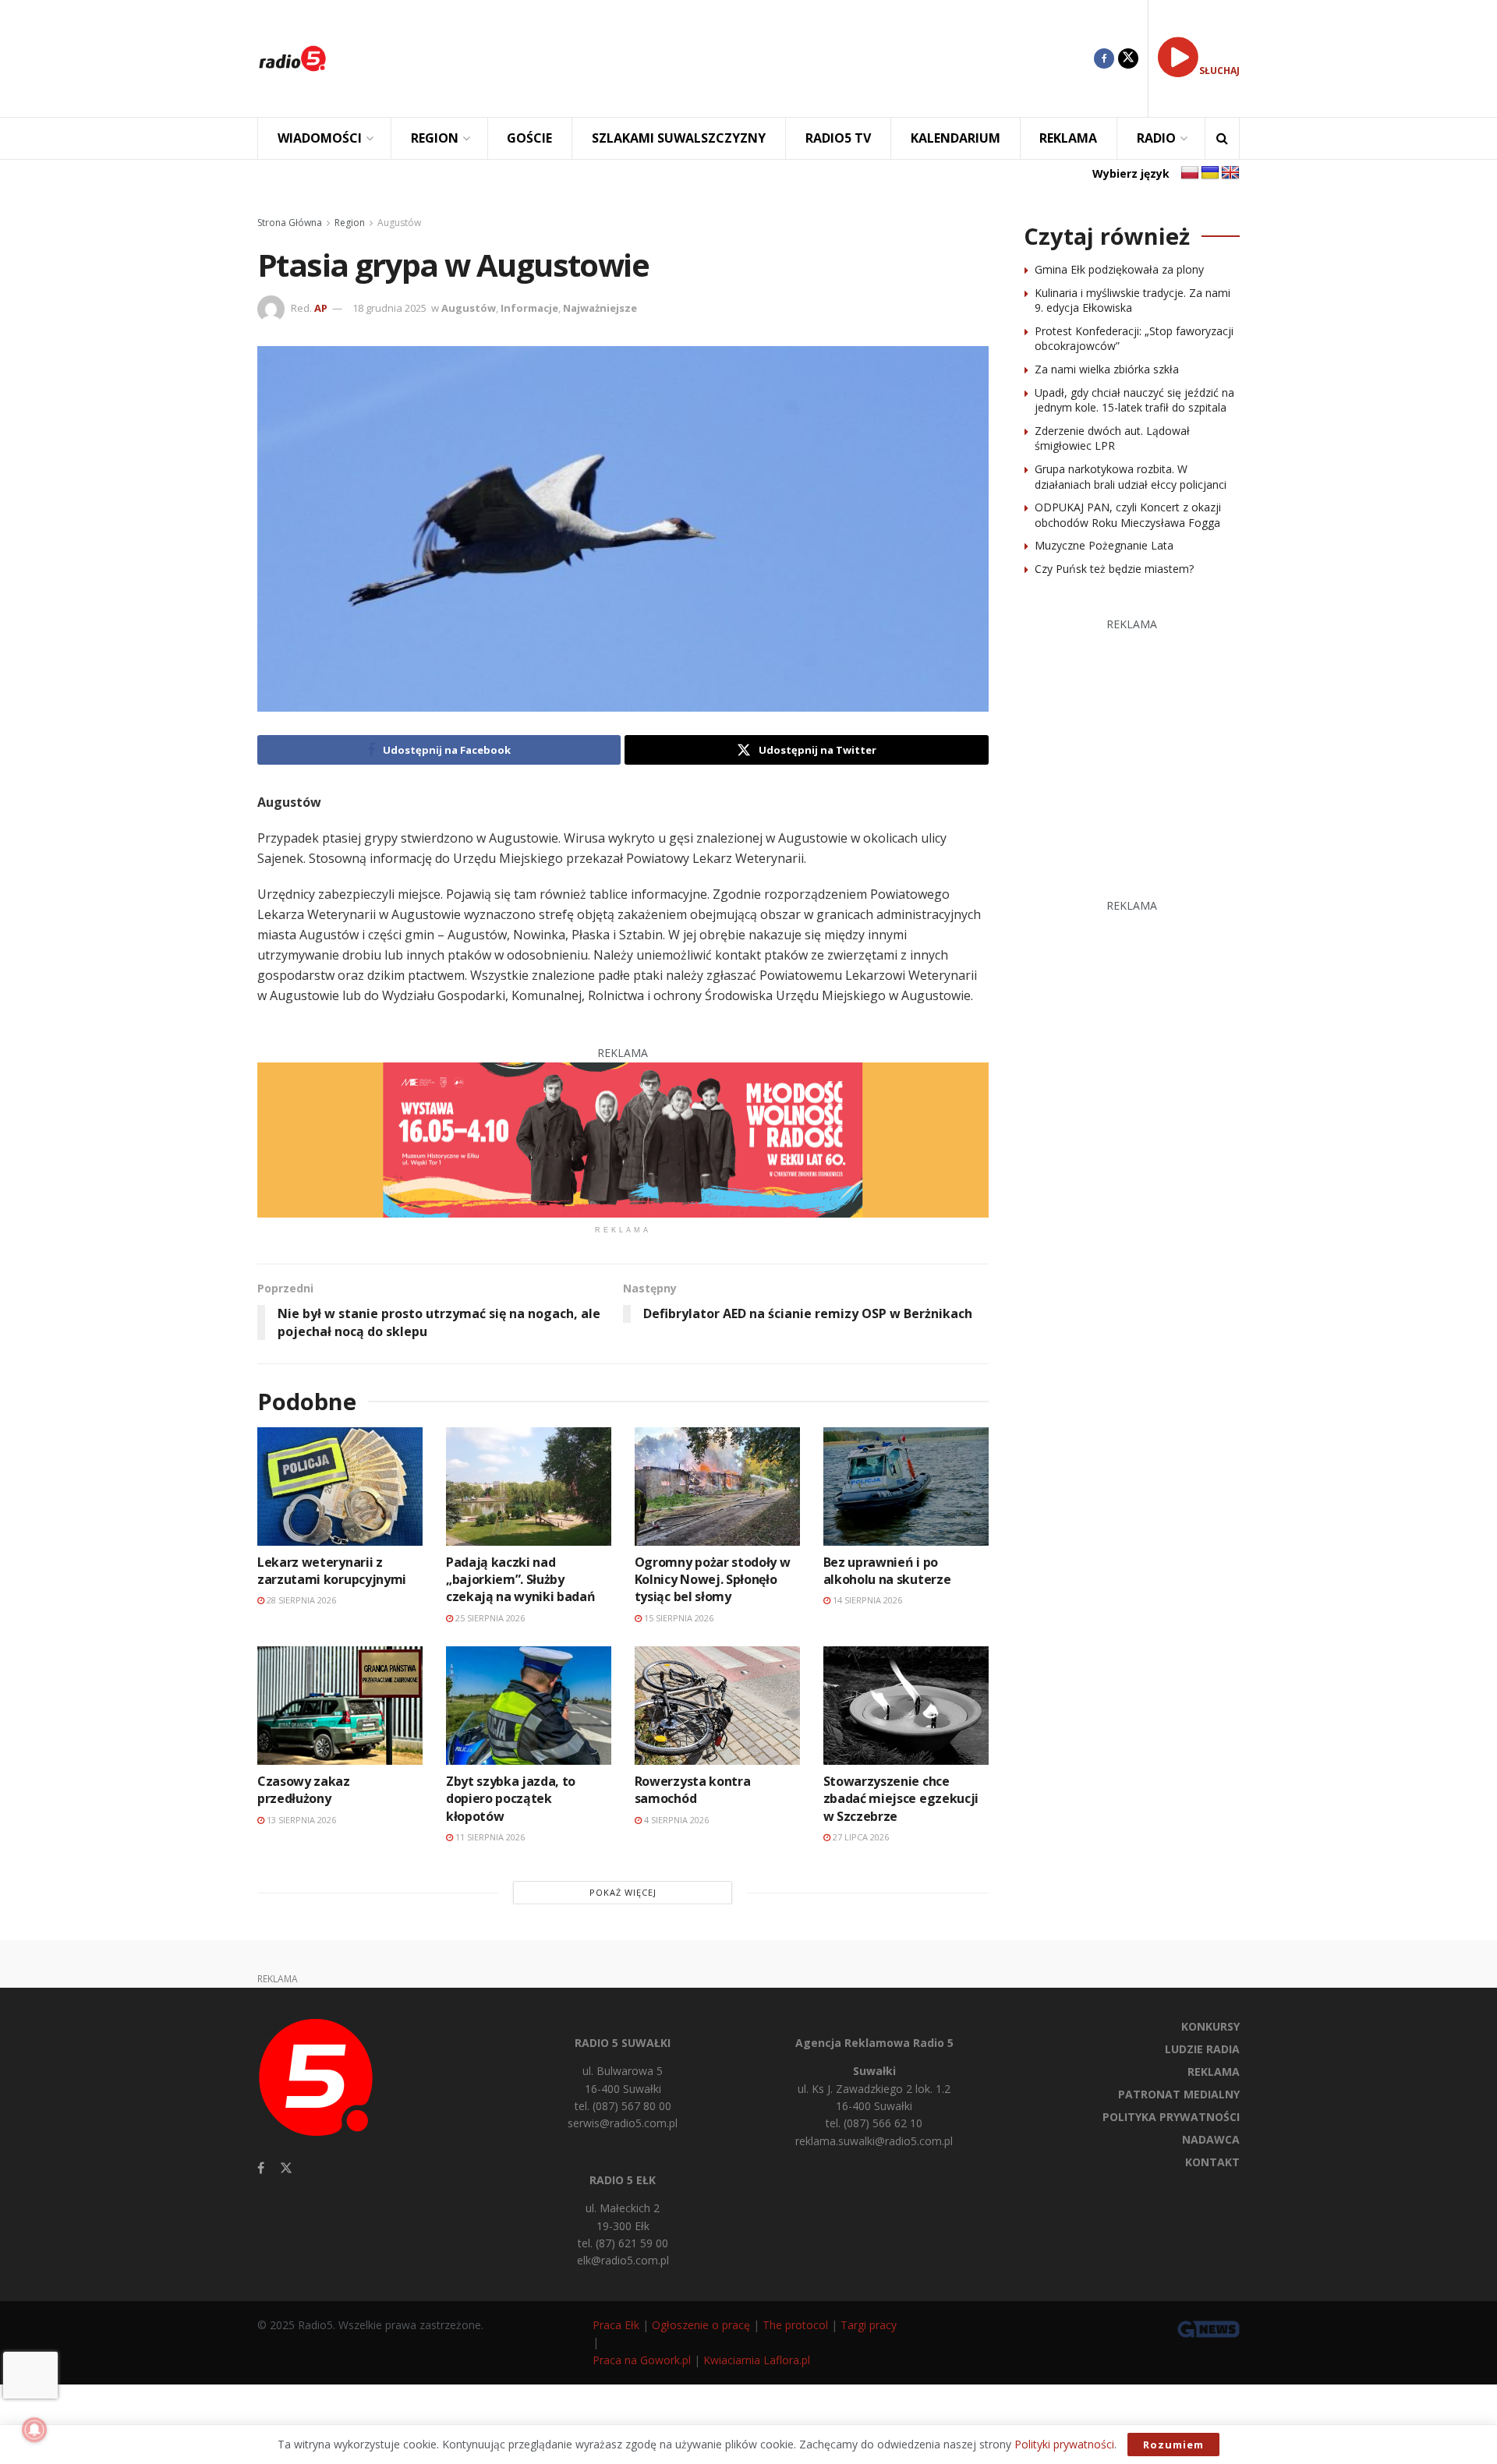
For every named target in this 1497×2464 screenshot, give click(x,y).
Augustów (399, 223)
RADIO (1156, 138)
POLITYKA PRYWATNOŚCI (1171, 2117)
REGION (435, 138)
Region (350, 223)
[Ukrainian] (1210, 173)
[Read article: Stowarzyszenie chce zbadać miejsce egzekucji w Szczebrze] (906, 1705)
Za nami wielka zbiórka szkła (1107, 369)
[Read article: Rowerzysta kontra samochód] (717, 1705)
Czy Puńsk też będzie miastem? (1114, 569)
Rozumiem (1173, 2445)
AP (321, 308)
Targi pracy (869, 2325)
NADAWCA (1211, 2139)
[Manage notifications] (34, 2430)
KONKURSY (1210, 2026)
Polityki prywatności (1064, 2444)
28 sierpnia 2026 (300, 1600)
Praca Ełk (616, 2325)
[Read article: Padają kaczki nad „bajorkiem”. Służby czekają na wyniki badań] (529, 1486)
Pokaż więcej (623, 1892)
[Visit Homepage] (292, 58)
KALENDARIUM (956, 138)
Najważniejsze (600, 308)
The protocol (795, 2325)
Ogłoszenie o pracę (701, 2325)
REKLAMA (1068, 138)
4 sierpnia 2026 (675, 1820)
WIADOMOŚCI (320, 138)
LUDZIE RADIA (1202, 2049)
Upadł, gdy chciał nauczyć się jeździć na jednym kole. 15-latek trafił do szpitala (1134, 400)
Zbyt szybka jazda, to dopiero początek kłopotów (511, 1799)
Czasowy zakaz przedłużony (304, 1790)
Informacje (529, 308)
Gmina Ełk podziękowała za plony (1119, 269)
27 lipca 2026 (860, 1837)
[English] (1230, 173)
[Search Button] (1222, 138)
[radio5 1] (623, 1138)
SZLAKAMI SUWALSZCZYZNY (679, 138)
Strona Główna (290, 223)
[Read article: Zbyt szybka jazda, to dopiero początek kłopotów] (529, 1705)
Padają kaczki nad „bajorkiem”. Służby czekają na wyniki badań (521, 1580)
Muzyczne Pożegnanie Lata (1104, 545)
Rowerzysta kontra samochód (693, 1790)
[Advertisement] (722, 58)
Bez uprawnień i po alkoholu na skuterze (887, 1571)
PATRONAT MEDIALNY (1179, 2094)
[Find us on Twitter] (1128, 58)
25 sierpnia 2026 (489, 1618)
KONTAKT (1212, 2162)
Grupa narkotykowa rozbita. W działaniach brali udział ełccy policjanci (1131, 477)
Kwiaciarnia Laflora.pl (757, 2360)
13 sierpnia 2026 (300, 1820)
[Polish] (1190, 173)
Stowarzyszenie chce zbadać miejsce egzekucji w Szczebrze (901, 1799)
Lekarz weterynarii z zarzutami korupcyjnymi (332, 1571)
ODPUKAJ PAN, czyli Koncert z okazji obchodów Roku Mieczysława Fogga (1128, 515)
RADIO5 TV (838, 138)
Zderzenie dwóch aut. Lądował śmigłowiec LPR (1112, 438)
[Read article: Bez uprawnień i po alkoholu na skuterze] (906, 1486)
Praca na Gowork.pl (642, 2360)
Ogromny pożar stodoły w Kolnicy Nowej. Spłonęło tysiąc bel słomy (713, 1580)
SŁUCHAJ (1219, 71)
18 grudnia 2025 (389, 308)
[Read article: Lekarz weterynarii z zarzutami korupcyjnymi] (340, 1486)
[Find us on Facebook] (1104, 58)
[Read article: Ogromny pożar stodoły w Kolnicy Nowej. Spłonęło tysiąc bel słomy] (717, 1486)
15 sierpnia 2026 (678, 1618)
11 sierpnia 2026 (489, 1837)
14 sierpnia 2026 (866, 1600)
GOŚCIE (529, 138)
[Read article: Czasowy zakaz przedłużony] (340, 1705)
